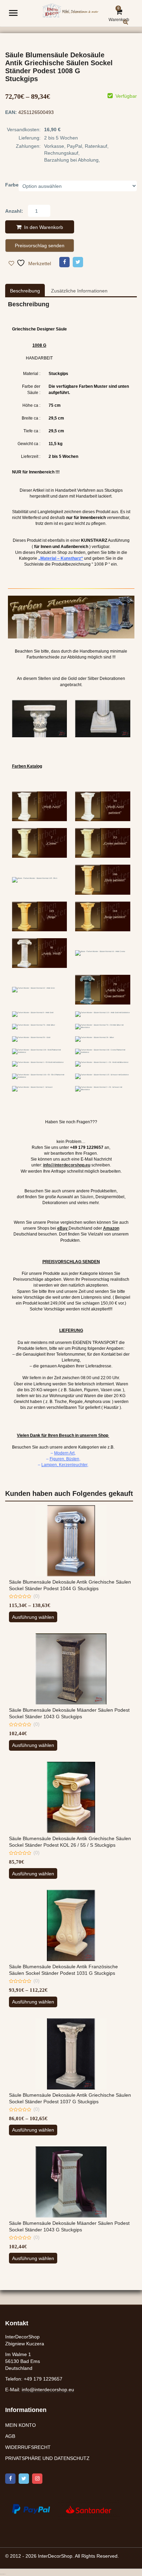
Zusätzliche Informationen (79, 291)
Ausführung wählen (33, 1617)
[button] (131, 27)
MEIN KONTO (21, 2425)
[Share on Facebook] (64, 262)
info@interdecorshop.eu (48, 2390)
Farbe (12, 185)
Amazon (111, 1228)
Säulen (87, 1197)
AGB (10, 2436)
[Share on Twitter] (78, 262)
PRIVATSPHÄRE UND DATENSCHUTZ (47, 2459)
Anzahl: (14, 211)
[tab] (25, 291)
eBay (62, 1228)
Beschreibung (25, 291)
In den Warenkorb (44, 227)
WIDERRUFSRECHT (28, 2448)
